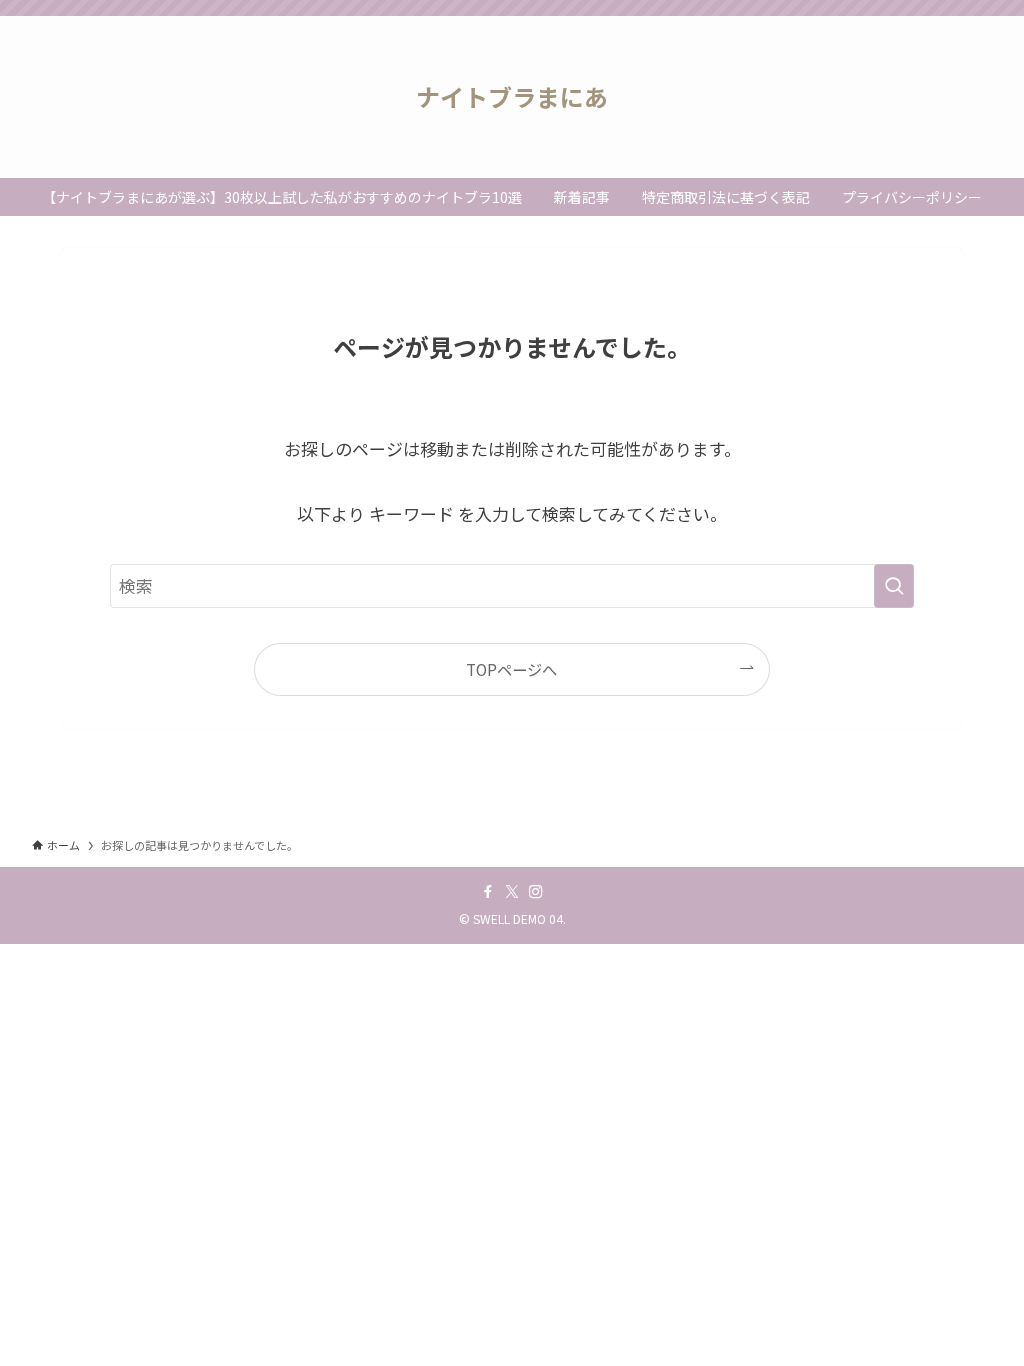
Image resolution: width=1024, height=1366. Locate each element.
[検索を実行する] (894, 586)
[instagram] (536, 892)
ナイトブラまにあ (512, 97)
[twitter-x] (512, 892)
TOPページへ (511, 669)
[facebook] (488, 892)
